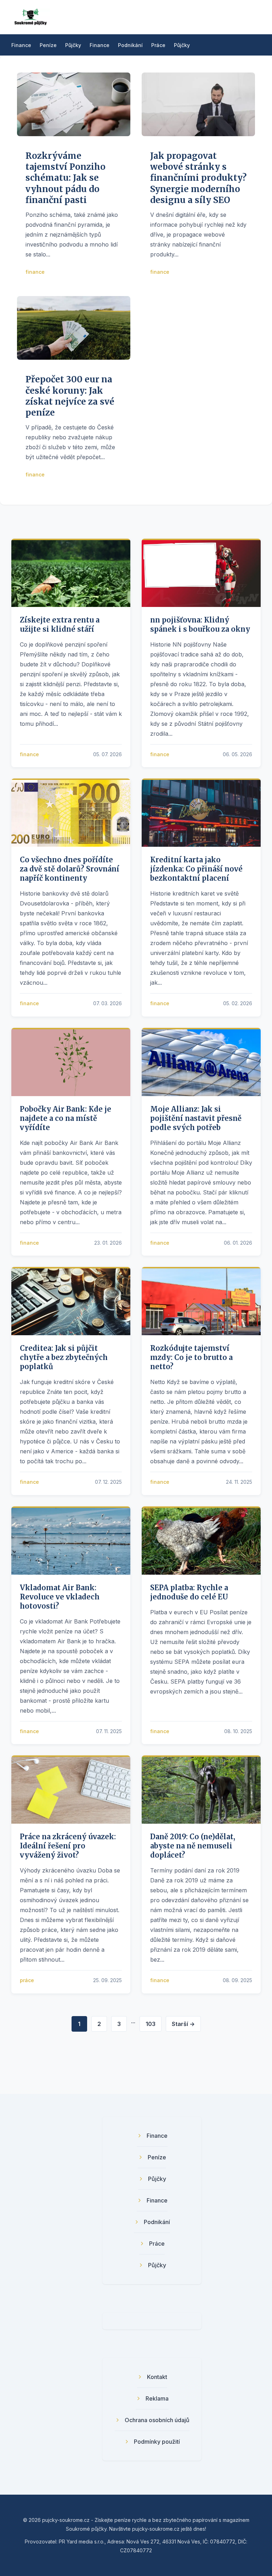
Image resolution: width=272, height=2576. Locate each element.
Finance (21, 45)
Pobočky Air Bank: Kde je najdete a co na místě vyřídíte (66, 1118)
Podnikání (130, 45)
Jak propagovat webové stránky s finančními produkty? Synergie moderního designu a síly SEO (198, 178)
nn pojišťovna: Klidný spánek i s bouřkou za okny (200, 624)
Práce (158, 45)
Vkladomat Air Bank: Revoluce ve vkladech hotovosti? (60, 1597)
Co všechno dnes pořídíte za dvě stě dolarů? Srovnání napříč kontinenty (70, 869)
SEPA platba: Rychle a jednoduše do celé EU (189, 1592)
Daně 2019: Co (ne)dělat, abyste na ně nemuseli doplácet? (193, 1846)
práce (27, 1980)
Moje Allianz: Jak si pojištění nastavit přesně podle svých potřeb (196, 1118)
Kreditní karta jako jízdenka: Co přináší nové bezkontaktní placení (196, 869)
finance (35, 272)
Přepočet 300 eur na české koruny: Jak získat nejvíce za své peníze (70, 396)
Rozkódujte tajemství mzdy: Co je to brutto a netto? (191, 1357)
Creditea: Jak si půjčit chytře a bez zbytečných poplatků (64, 1357)
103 (151, 2024)
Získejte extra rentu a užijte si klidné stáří (60, 624)
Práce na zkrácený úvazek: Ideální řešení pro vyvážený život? (68, 1846)
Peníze (48, 45)
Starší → (183, 2024)
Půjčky (73, 45)
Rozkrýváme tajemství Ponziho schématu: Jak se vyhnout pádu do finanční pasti (66, 178)
